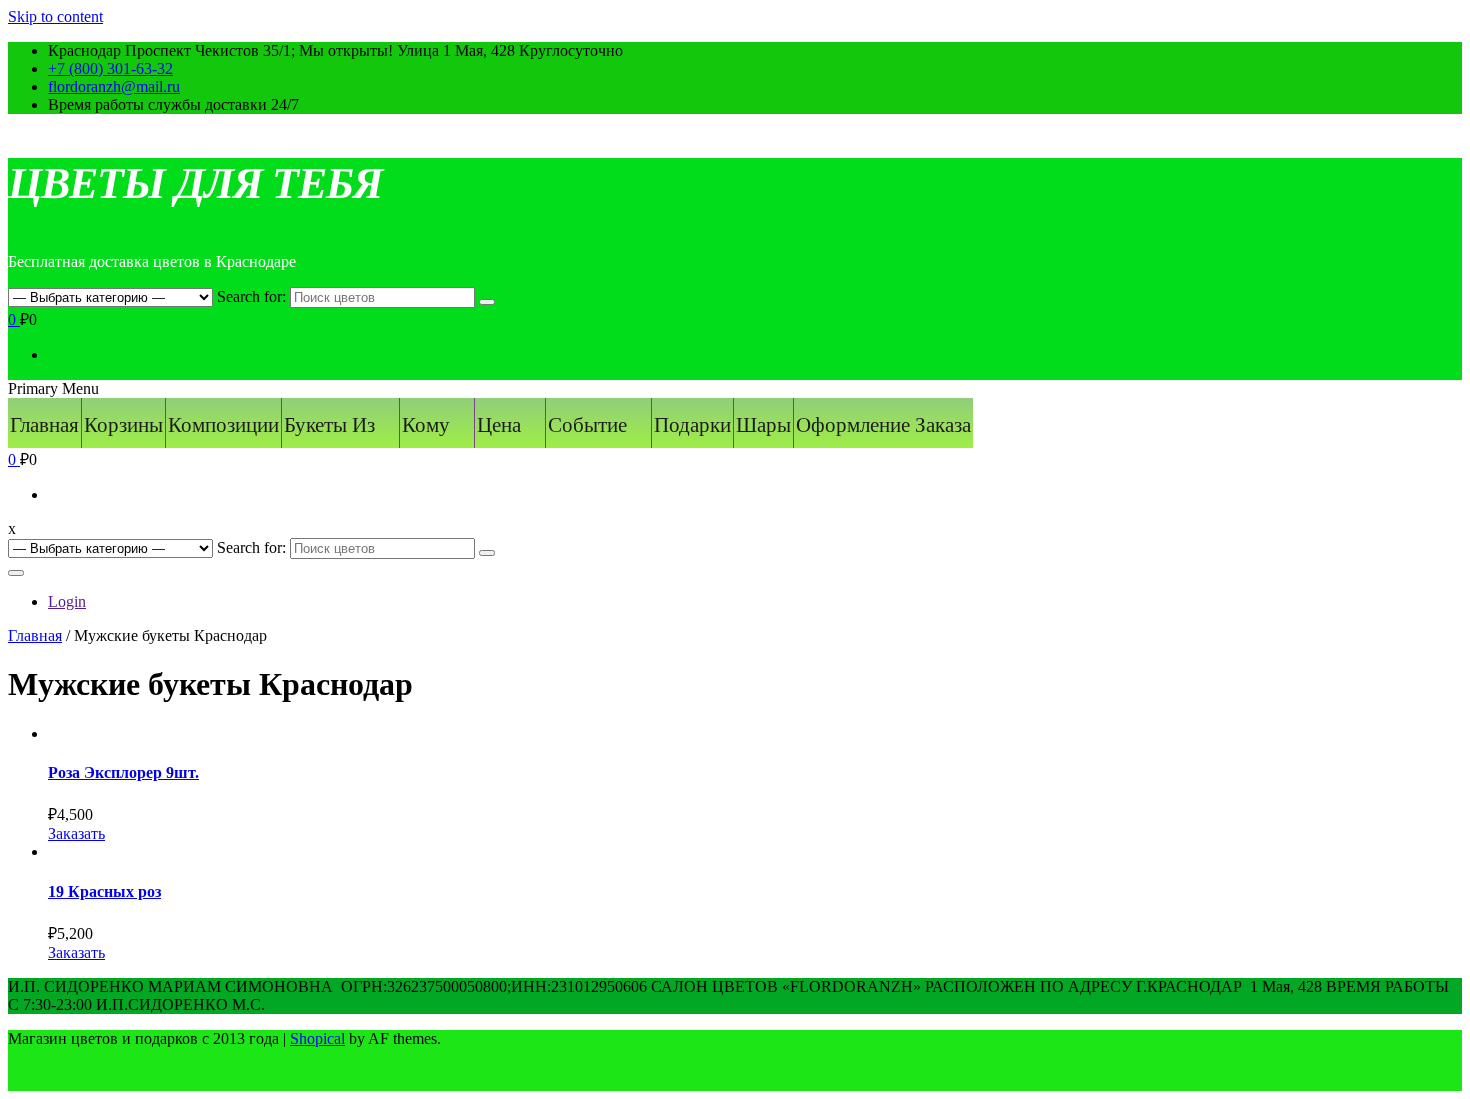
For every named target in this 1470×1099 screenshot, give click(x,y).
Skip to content (55, 16)
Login (67, 601)
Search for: (251, 296)
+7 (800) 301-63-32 (110, 68)
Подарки (692, 425)
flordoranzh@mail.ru (114, 86)
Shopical (317, 1038)
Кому (426, 425)
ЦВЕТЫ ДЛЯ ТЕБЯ (195, 183)
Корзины (123, 425)
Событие (587, 425)
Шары (763, 425)
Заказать (76, 833)
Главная (44, 425)
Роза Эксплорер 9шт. (123, 772)
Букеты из (329, 425)
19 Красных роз (104, 891)
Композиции (223, 425)
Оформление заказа (883, 425)
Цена (499, 425)
